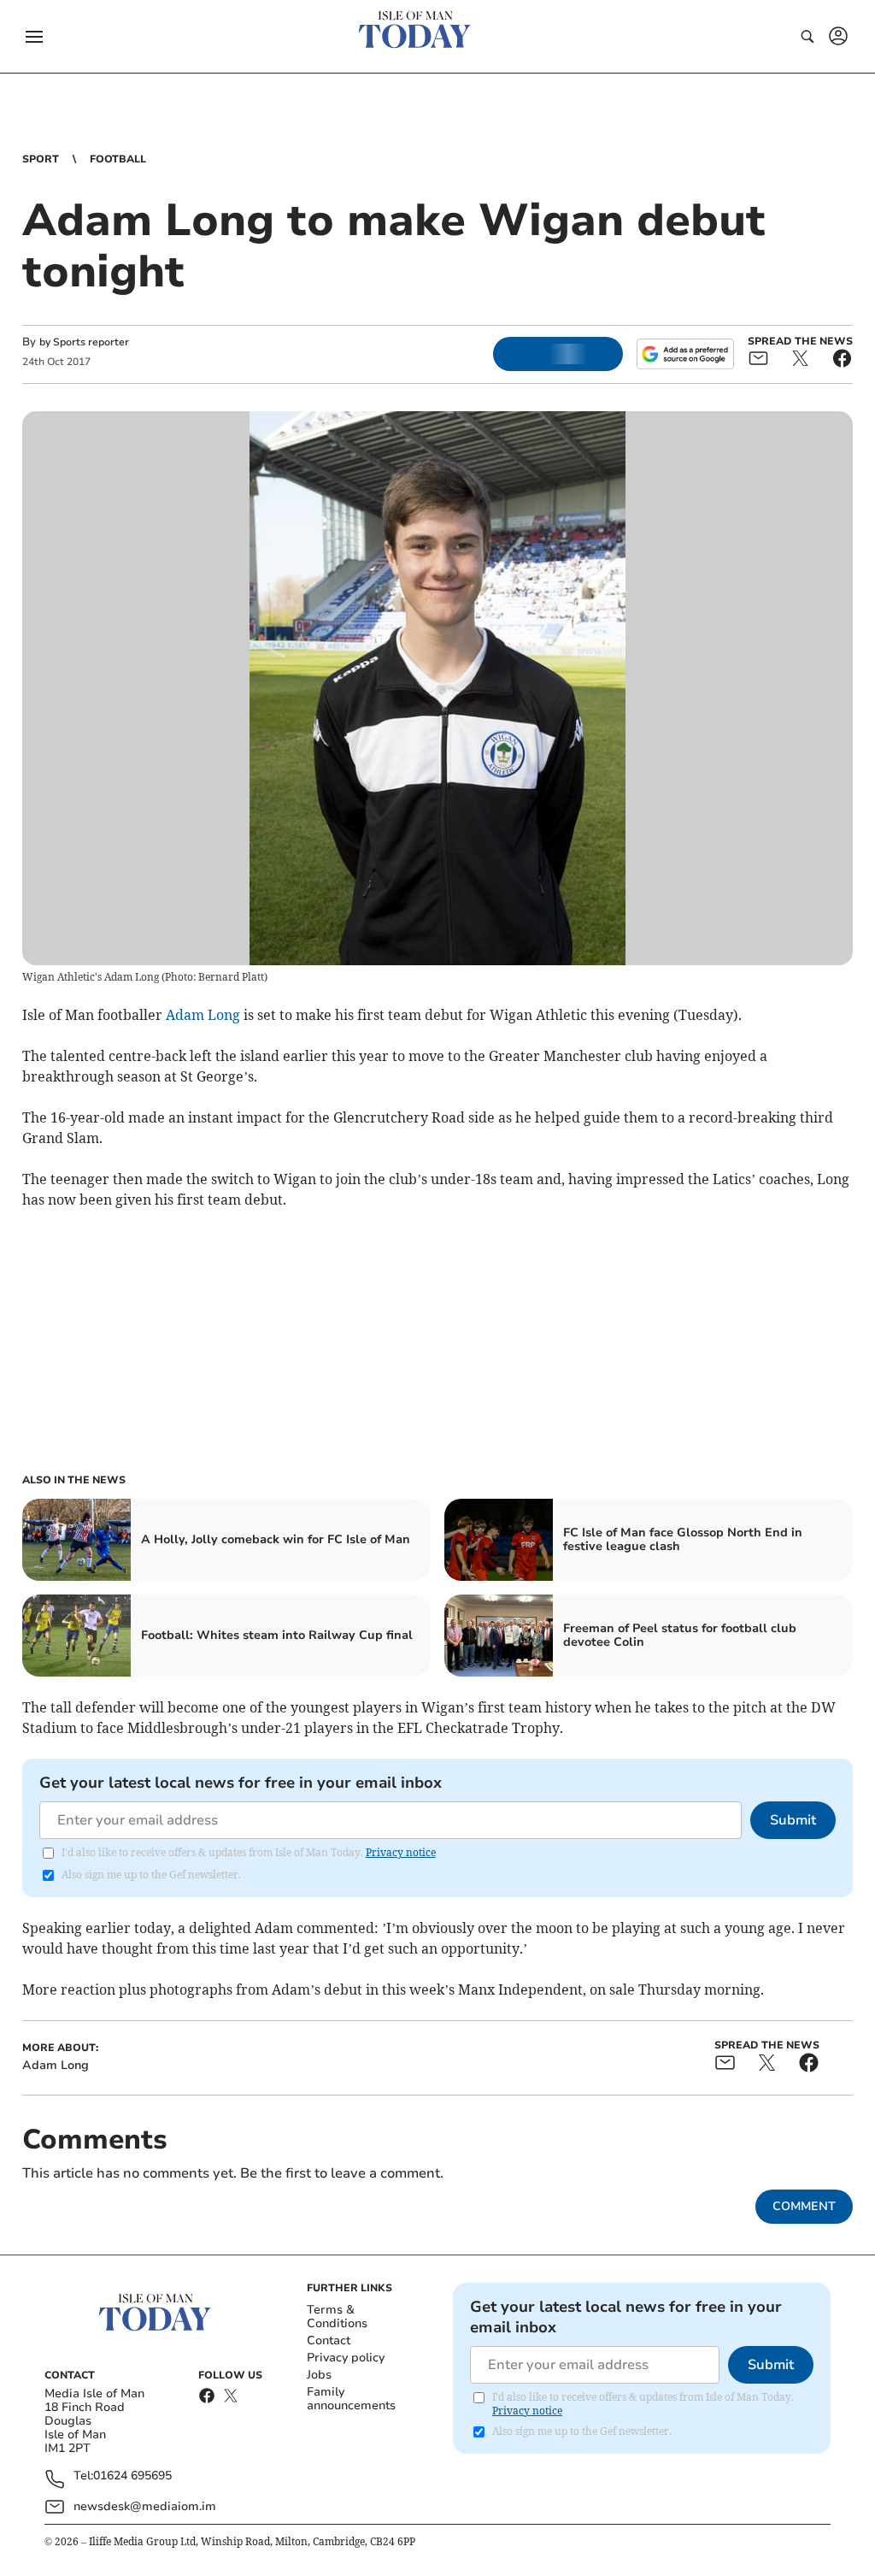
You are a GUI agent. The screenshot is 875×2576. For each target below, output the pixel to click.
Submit (793, 1820)
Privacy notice (401, 1852)
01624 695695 (132, 2476)
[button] (34, 37)
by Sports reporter (84, 342)
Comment (804, 2206)
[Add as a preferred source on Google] (685, 354)
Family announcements (351, 2399)
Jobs (319, 2375)
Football (118, 159)
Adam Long (203, 1015)
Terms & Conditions (337, 2317)
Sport (41, 159)
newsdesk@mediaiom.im (145, 2506)
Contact (329, 2340)
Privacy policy (346, 2358)
